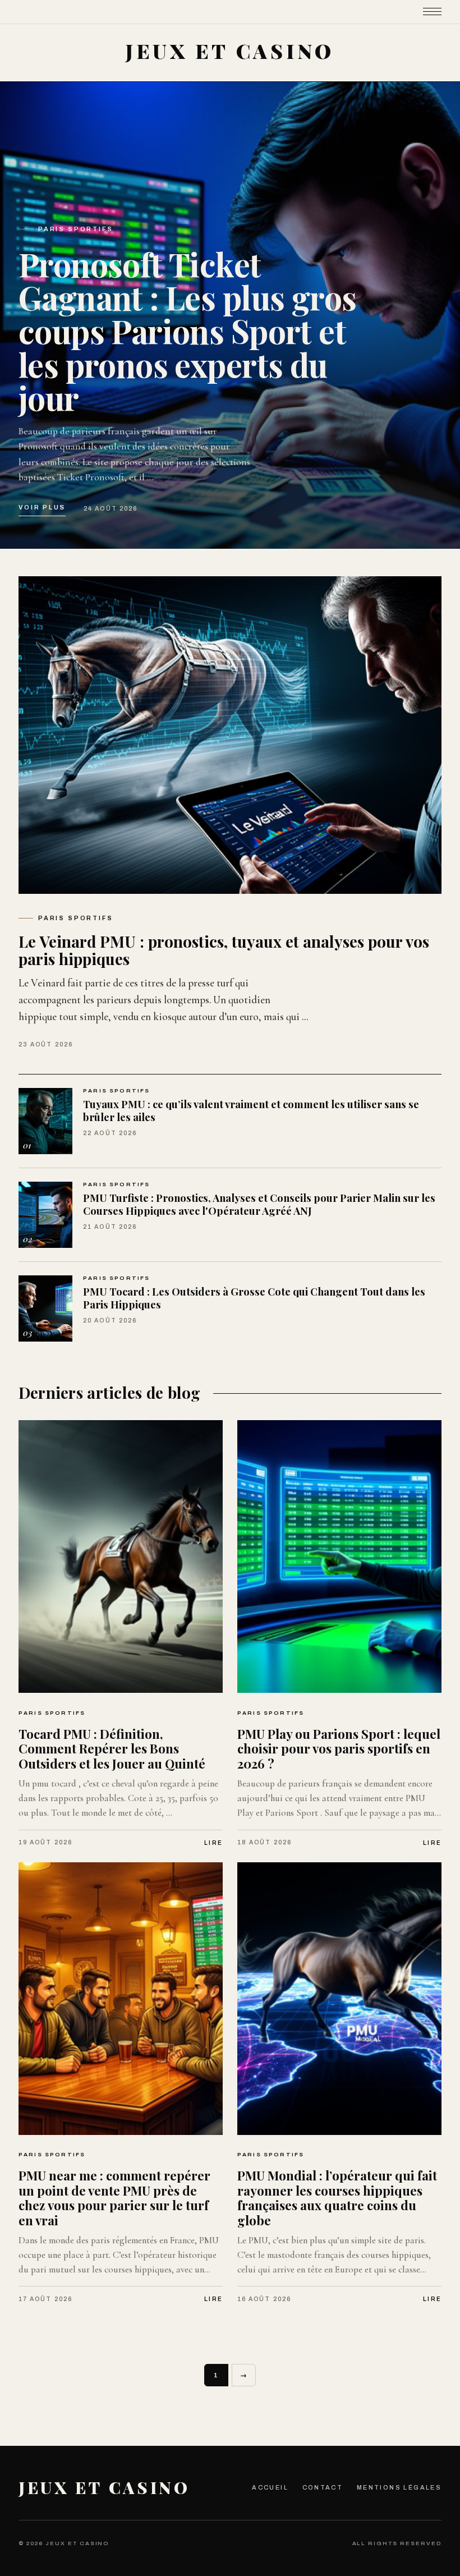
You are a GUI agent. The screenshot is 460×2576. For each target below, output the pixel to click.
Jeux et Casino (104, 2487)
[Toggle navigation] (433, 12)
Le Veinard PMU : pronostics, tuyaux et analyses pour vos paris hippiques (224, 950)
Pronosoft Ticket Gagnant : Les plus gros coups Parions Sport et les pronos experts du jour (188, 331)
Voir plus (42, 507)
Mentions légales (399, 2487)
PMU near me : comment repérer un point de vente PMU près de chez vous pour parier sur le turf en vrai (114, 2198)
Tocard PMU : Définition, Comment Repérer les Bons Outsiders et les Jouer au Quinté (112, 1749)
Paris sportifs (76, 229)
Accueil (270, 2487)
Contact (323, 2487)
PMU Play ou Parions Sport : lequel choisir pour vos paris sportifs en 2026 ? (339, 1749)
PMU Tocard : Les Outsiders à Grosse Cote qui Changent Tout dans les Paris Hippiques (254, 1298)
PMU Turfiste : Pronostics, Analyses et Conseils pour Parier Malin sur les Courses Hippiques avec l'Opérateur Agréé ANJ (259, 1204)
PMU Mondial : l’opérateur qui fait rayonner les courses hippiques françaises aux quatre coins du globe (337, 2198)
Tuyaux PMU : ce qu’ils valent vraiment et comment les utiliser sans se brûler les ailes (251, 1110)
